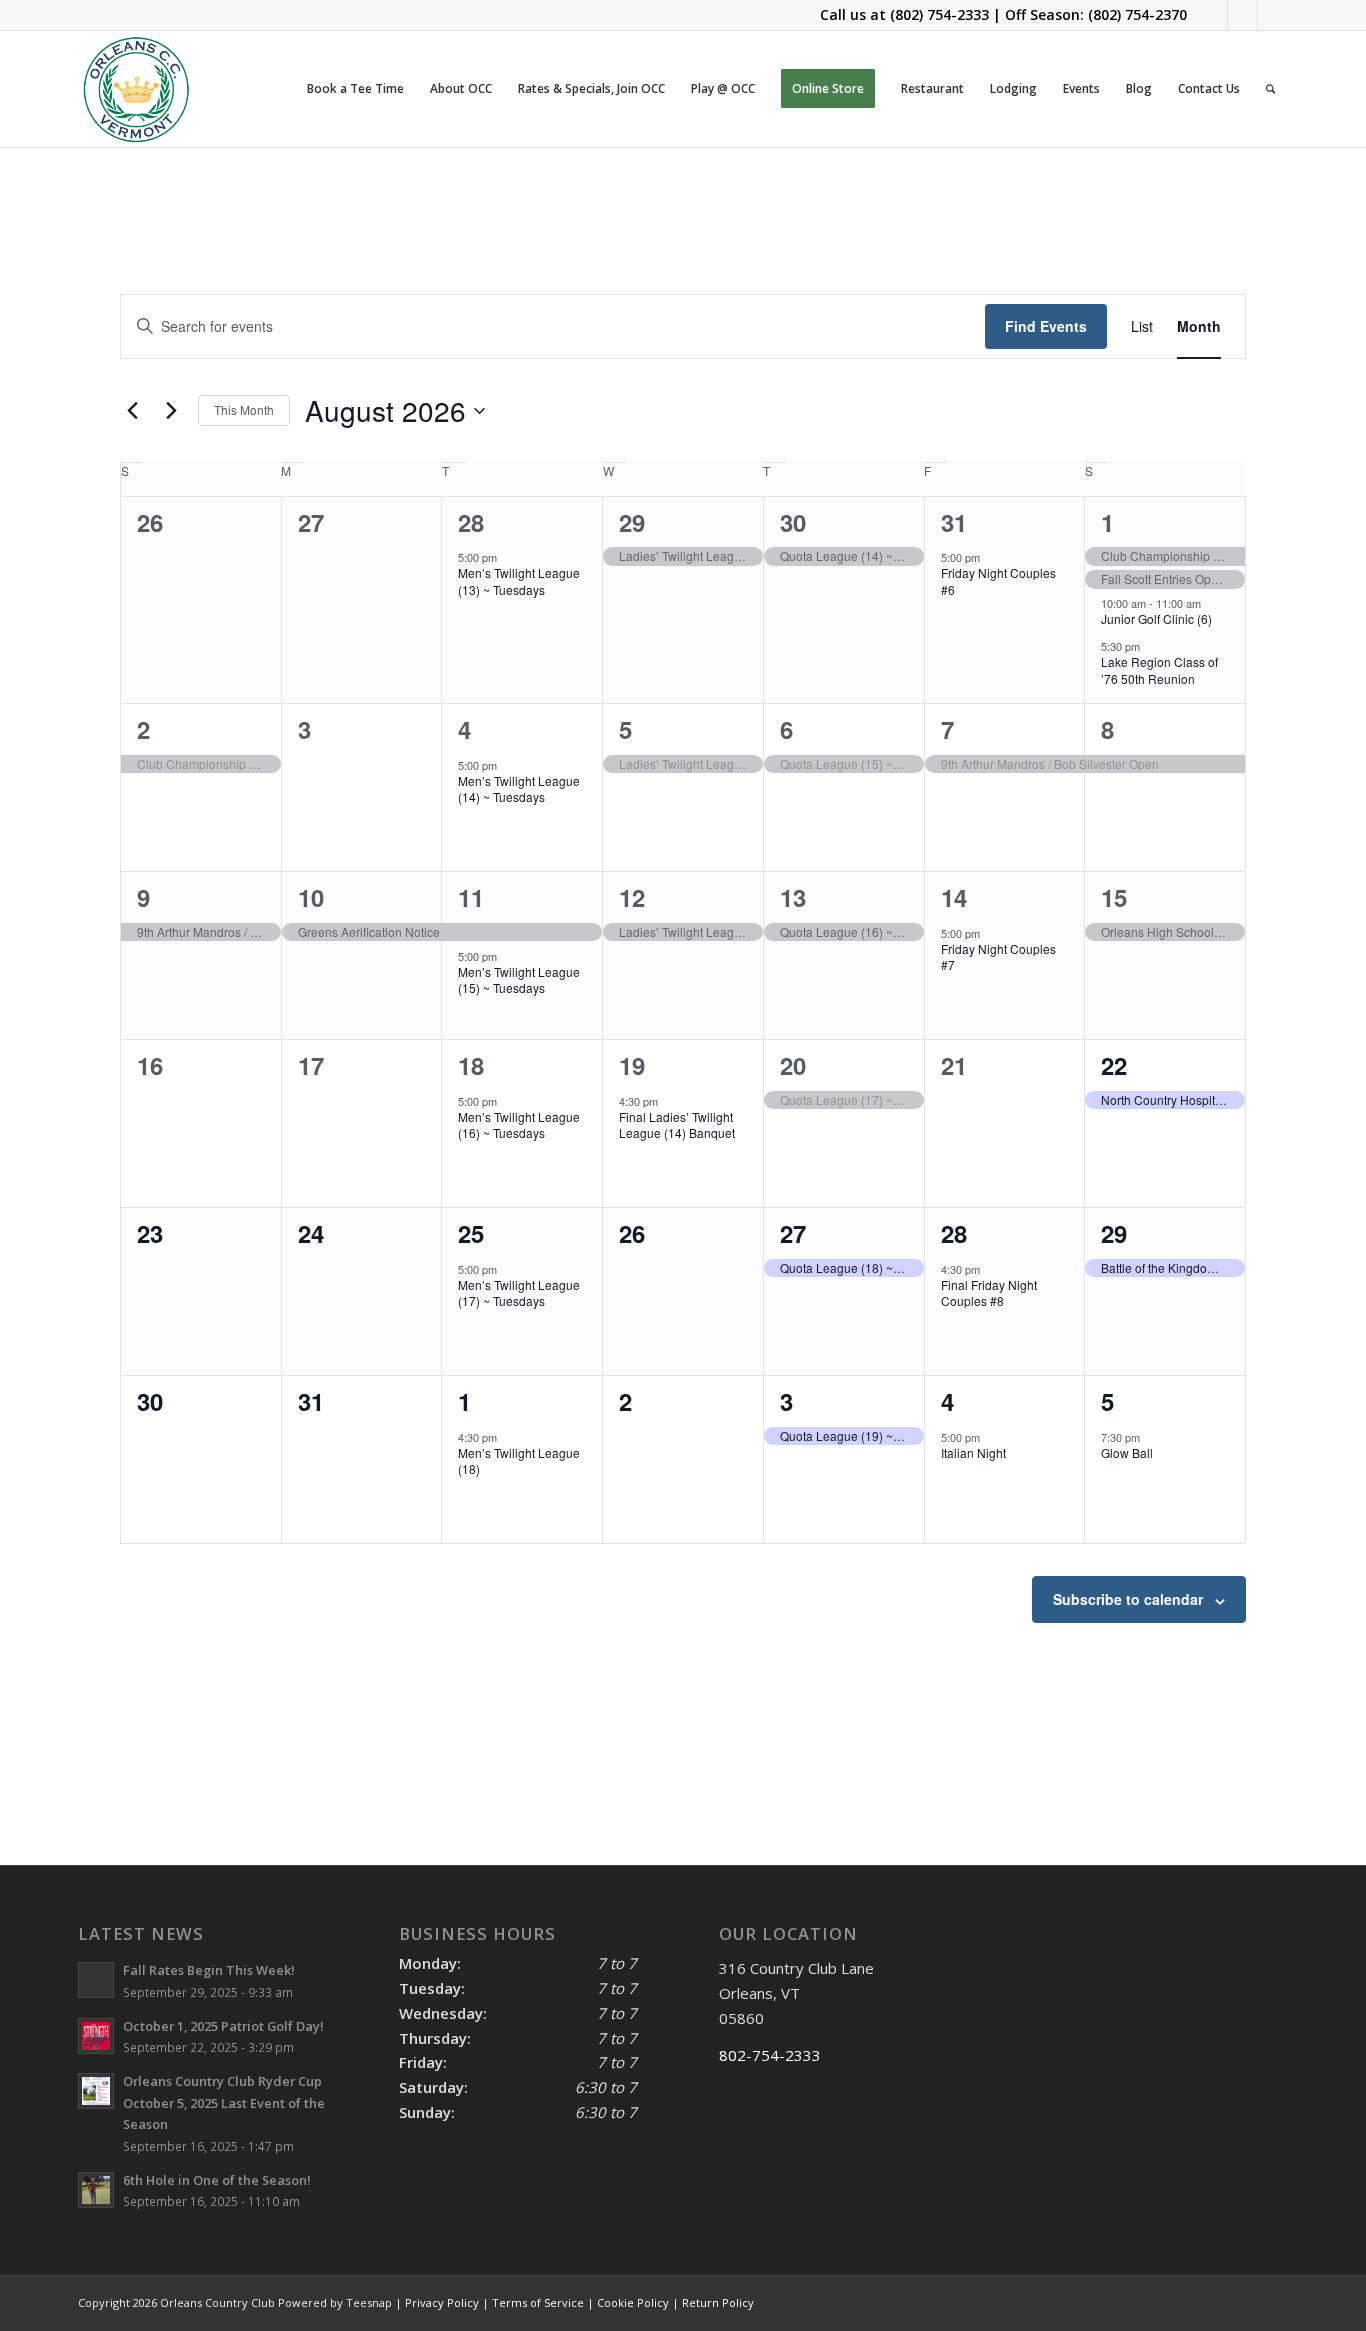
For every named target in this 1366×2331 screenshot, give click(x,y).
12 (632, 897)
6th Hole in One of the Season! (217, 2180)
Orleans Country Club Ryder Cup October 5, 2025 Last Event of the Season (224, 2102)
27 (793, 1233)
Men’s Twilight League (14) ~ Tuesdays (519, 789)
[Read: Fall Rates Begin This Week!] (96, 1980)
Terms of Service (538, 2302)
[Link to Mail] (1242, 15)
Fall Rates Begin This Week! (209, 1970)
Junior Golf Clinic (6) (1156, 618)
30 (793, 522)
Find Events (1046, 326)
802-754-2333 (770, 2055)
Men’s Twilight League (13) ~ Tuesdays (519, 581)
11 (471, 897)
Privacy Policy (442, 2302)
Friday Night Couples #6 (998, 581)
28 (471, 522)
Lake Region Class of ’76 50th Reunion (1159, 670)
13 (793, 897)
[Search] (1270, 89)
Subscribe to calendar (1128, 1599)
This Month (244, 409)
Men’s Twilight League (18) (519, 1461)
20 (793, 1065)
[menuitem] (355, 89)
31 (954, 522)
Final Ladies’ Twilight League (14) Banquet (677, 1125)
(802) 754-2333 (939, 14)
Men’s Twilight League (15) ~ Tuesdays (519, 980)
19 (632, 1065)
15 (1114, 897)
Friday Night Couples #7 (998, 957)
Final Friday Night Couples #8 (989, 1293)
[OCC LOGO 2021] (136, 89)
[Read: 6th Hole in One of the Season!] (96, 2190)
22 (1114, 1065)
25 (471, 1233)
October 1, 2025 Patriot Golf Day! (223, 2026)
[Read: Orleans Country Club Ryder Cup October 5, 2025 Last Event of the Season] (96, 2091)
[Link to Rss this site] (1273, 15)
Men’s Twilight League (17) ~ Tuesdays (519, 1293)
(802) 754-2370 (1137, 14)
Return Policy (718, 2302)
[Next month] (171, 411)
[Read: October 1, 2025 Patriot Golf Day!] (96, 2036)
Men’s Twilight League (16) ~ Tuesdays (519, 1125)
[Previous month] (132, 411)
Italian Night (973, 1452)
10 (311, 897)
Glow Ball (1127, 1452)
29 (632, 522)
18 (471, 1065)
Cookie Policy (633, 2302)
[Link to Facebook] (1212, 15)
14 (954, 897)
